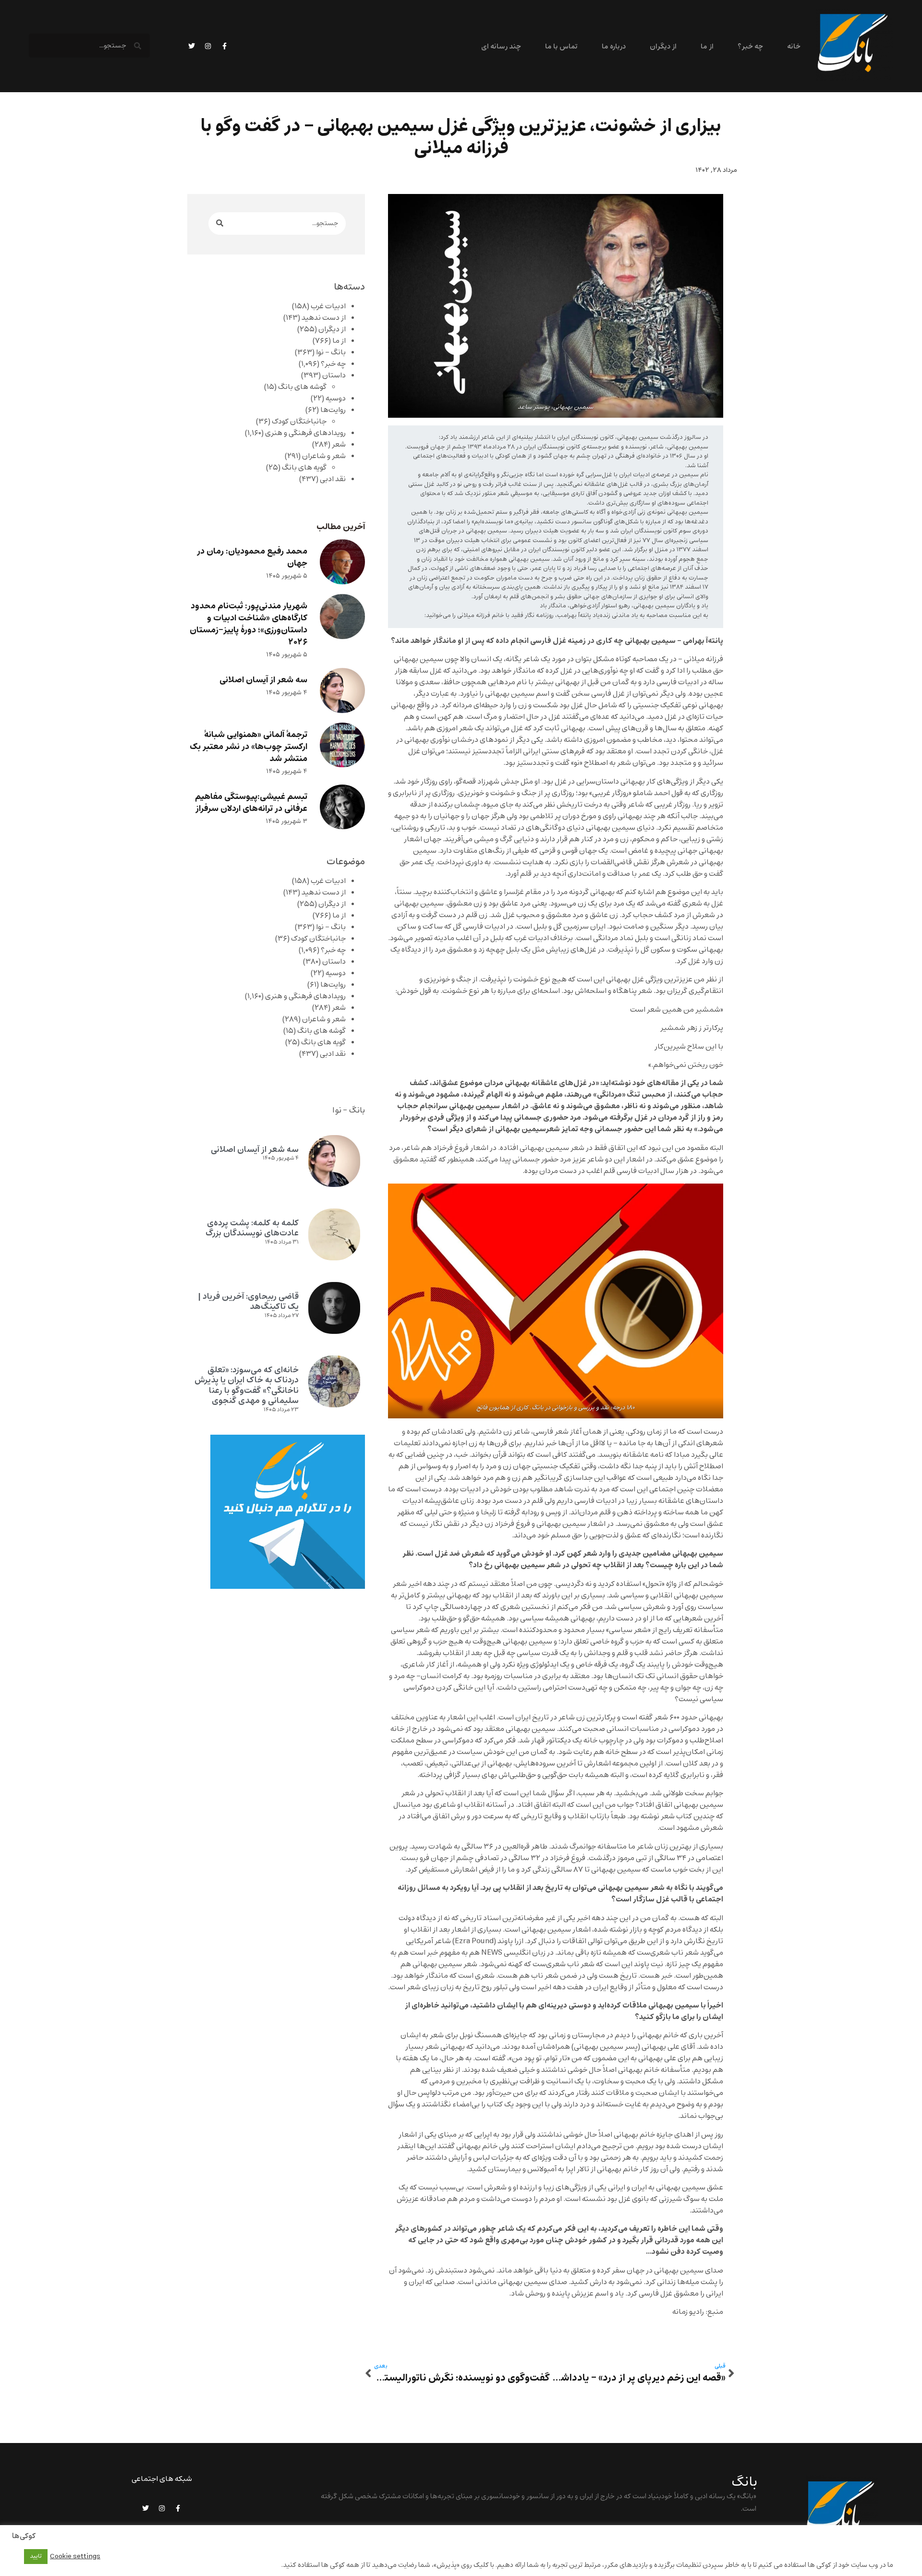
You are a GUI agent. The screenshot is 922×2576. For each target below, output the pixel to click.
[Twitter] (192, 46)
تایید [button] (36, 2556)
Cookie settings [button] (75, 2556)
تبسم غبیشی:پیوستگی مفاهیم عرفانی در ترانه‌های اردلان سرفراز (251, 803)
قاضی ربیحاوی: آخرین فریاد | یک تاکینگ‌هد (248, 1302)
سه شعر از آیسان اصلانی (263, 680)
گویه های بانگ (304, 468)
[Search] (220, 224)
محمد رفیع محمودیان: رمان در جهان (252, 557)
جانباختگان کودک (299, 422)
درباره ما (613, 47)
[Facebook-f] (224, 46)
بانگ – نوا (331, 352)
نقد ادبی (333, 479)
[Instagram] (208, 46)
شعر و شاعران (324, 456)
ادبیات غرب (328, 306)
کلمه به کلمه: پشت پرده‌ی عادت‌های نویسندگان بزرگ (252, 1228)
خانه (794, 47)
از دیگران (663, 47)
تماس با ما (561, 47)
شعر (339, 445)
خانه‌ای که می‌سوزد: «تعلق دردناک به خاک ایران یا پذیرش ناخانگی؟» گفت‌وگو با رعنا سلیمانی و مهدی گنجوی (247, 1385)
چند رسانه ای (501, 47)
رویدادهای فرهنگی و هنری (305, 433)
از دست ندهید (324, 318)
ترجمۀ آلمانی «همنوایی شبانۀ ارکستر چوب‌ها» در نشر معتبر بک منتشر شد (249, 747)
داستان (334, 375)
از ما (707, 47)
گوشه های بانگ (302, 387)
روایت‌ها (333, 410)
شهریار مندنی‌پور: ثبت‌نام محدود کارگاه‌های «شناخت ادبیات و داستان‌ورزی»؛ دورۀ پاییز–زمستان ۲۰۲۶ (249, 624)
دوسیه (336, 399)
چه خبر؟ (750, 47)
